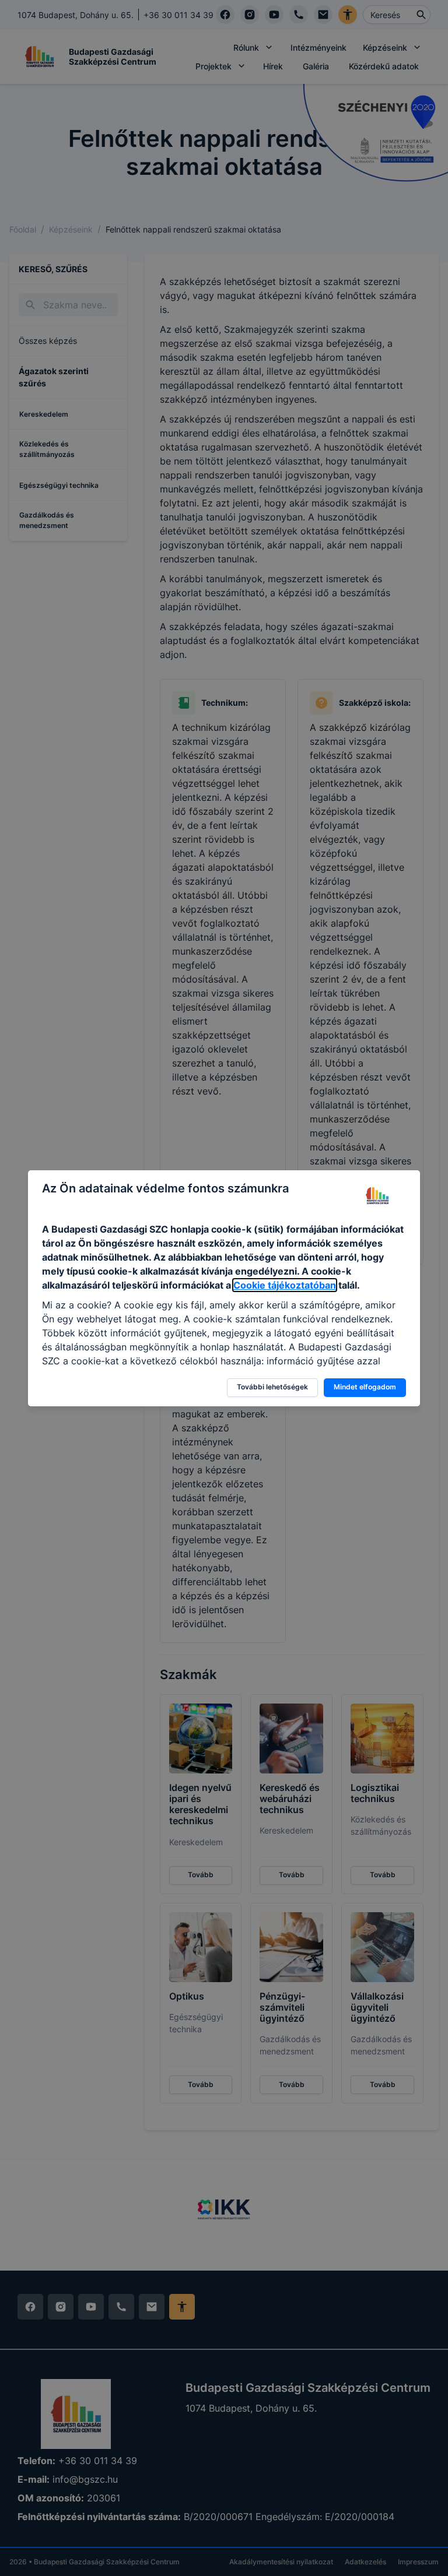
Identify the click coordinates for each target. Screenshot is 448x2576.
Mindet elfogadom (365, 1387)
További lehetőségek (272, 1387)
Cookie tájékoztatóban (285, 1285)
